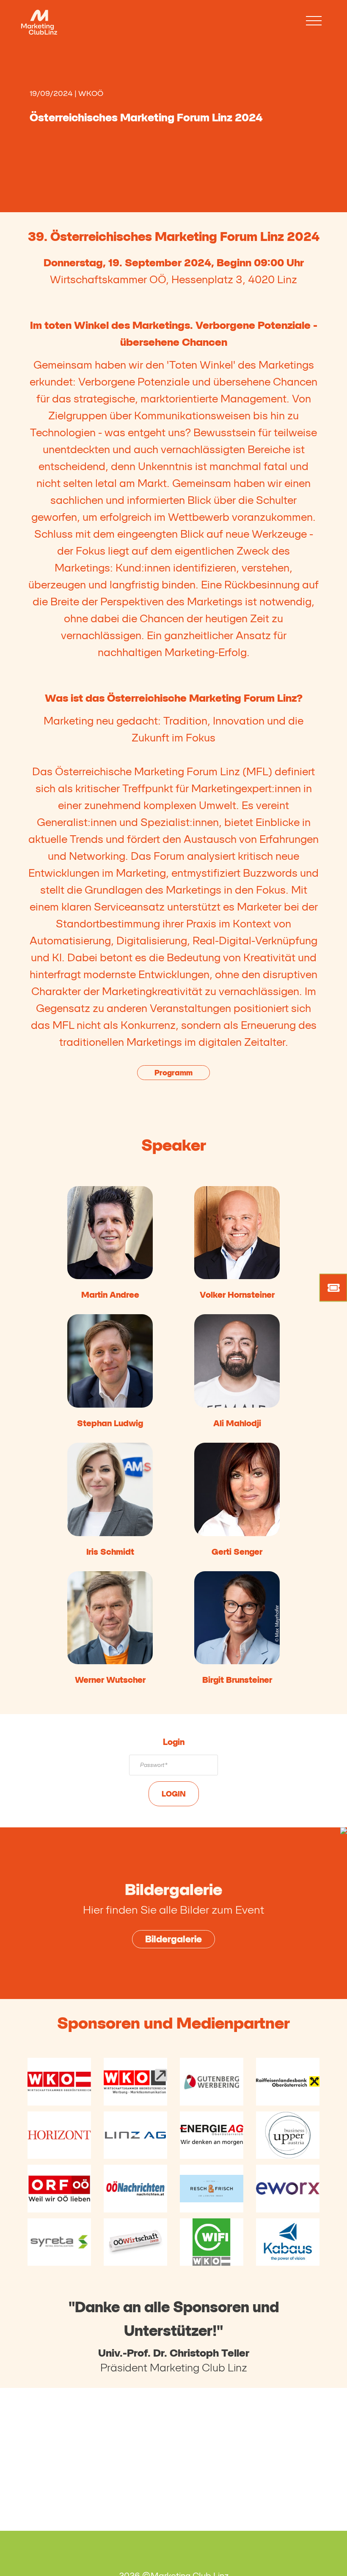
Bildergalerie (173, 1939)
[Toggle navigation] (314, 21)
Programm (173, 1073)
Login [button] (174, 1794)
